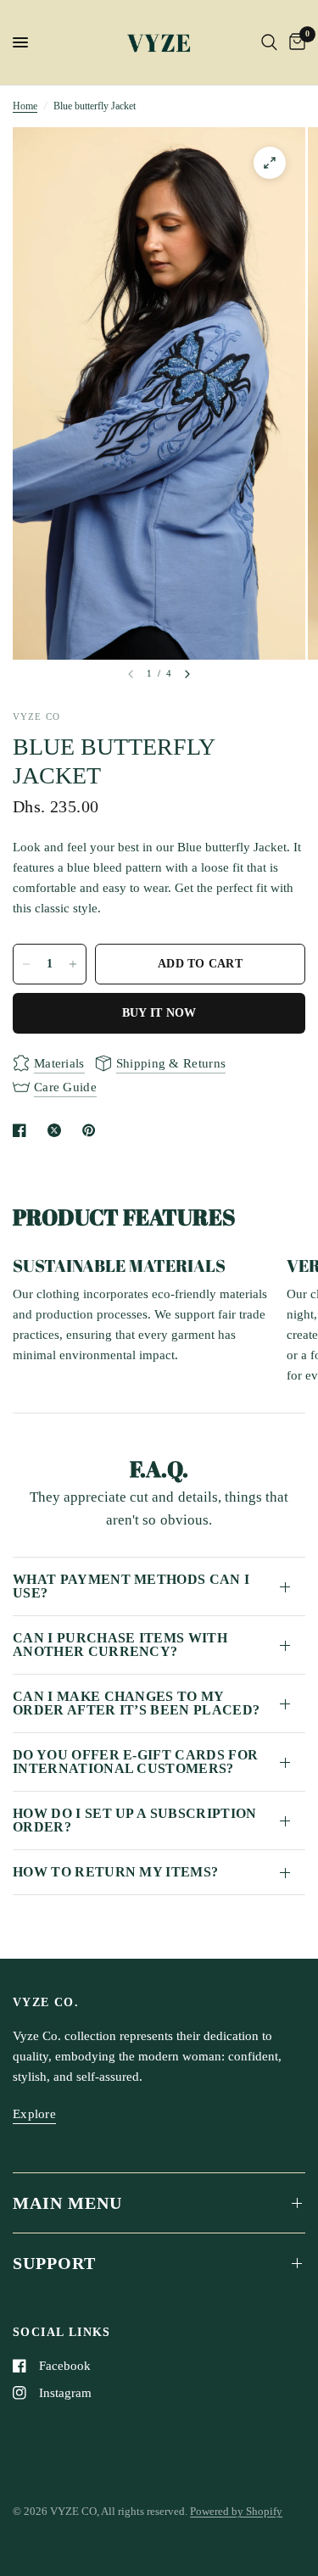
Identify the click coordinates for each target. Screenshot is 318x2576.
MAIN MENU (67, 2203)
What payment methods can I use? (131, 1586)
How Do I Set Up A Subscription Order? (135, 1820)
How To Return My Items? (115, 1872)
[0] (294, 42)
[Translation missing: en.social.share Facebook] (23, 1130)
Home (25, 106)
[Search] (269, 42)
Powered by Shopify (236, 2511)
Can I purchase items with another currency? (120, 1645)
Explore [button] (34, 2114)
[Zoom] (270, 163)
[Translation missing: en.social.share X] (58, 1130)
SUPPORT (54, 2263)
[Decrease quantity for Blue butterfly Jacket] (26, 964)
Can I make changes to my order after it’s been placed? (136, 1703)
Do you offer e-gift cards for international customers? (135, 1762)
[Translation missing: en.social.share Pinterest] (92, 1130)
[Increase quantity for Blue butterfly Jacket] (73, 964)
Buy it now (159, 1013)
